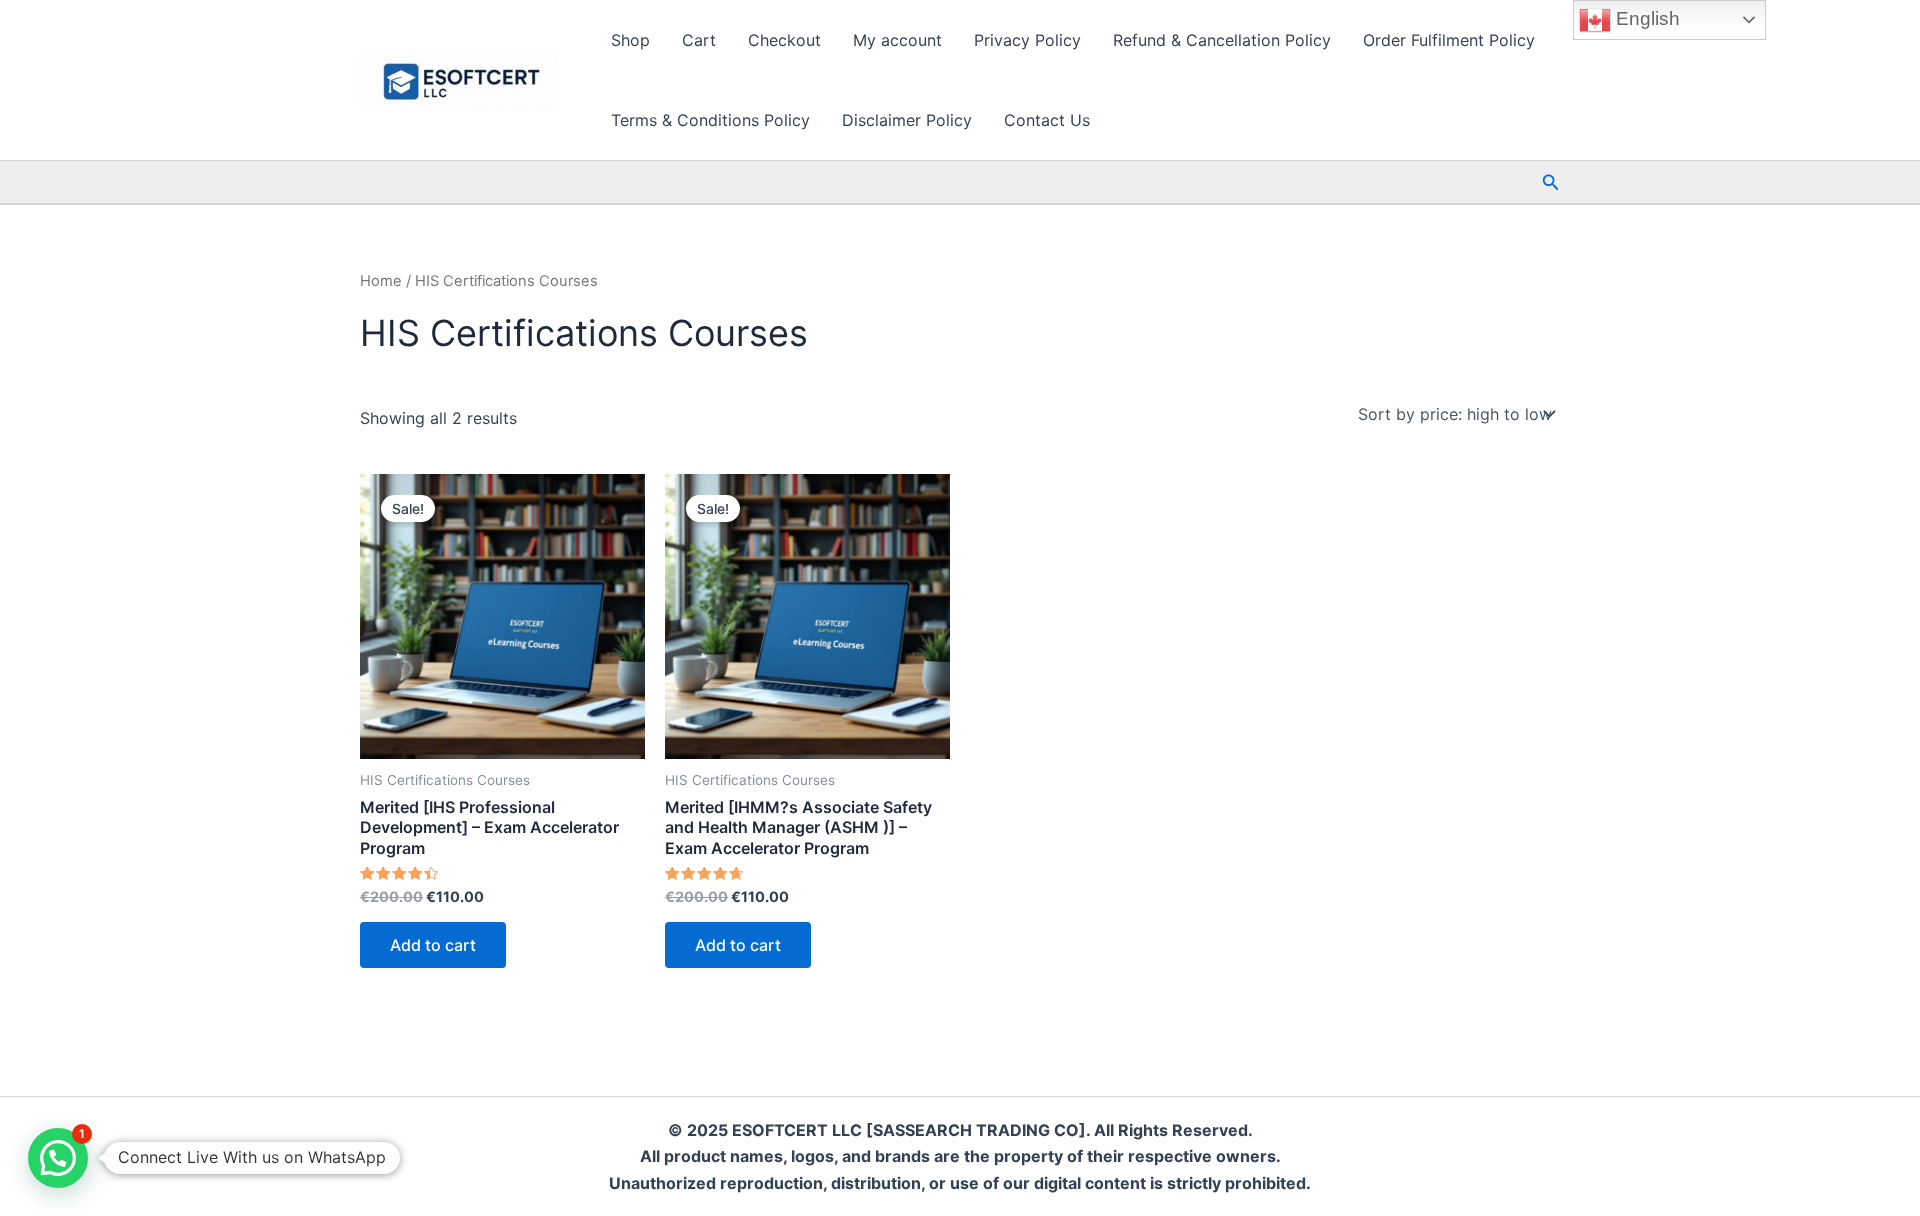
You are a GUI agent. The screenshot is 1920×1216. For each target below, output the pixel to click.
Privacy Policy (1027, 40)
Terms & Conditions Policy (710, 120)
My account (897, 40)
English (1645, 18)
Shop (630, 40)
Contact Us (1047, 120)
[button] (1551, 182)
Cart (699, 40)
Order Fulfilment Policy (1449, 40)
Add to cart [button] (433, 945)
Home (381, 281)
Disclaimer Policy (907, 120)
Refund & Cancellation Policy (1222, 40)
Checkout (784, 40)
